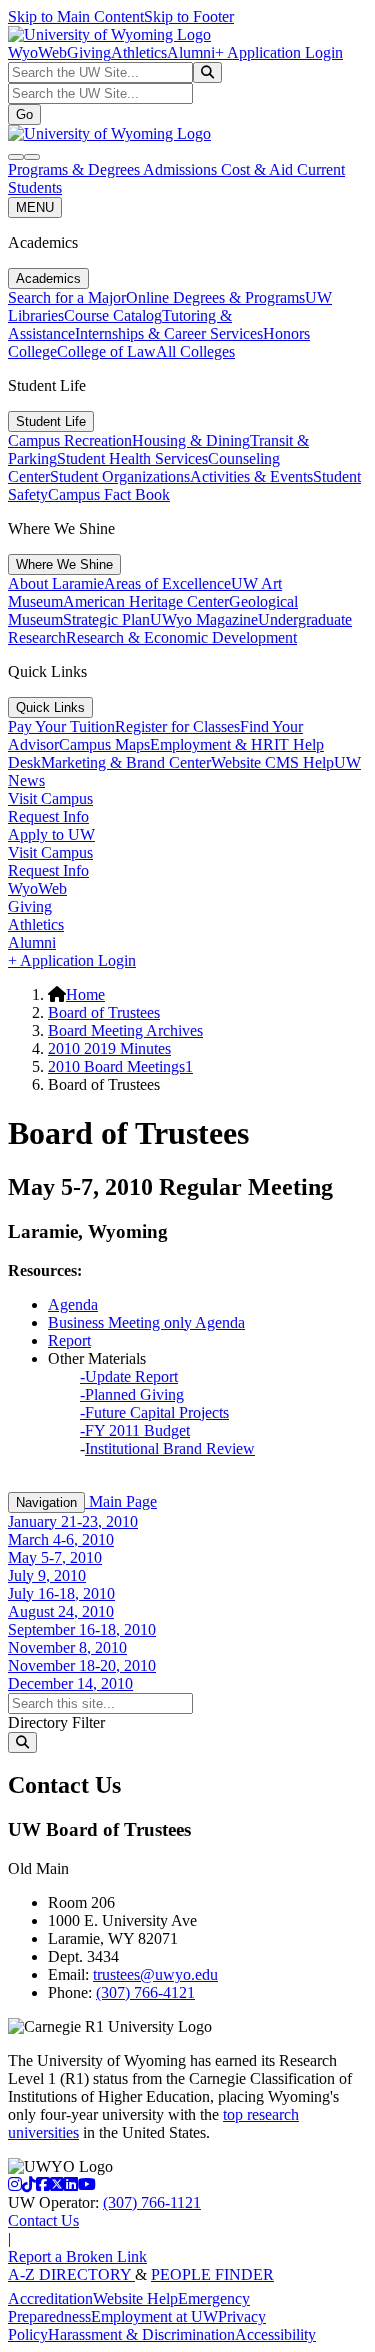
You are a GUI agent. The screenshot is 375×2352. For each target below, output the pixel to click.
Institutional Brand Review (170, 1448)
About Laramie (56, 583)
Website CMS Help (272, 762)
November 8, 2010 (67, 1647)
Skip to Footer (189, 16)
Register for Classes (177, 726)
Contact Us (43, 2220)
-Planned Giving (132, 1394)
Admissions (182, 169)
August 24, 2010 (61, 1611)
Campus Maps (104, 744)
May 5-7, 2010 (55, 1557)
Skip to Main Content (76, 16)
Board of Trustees (104, 1012)
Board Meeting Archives (125, 1030)
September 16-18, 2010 (82, 1629)
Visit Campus (50, 798)
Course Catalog (113, 315)
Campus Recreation (70, 440)
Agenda (73, 1304)
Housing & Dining (191, 440)
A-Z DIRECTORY (71, 2274)
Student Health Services (132, 458)
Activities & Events (251, 476)
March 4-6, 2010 (61, 1539)
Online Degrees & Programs (215, 297)
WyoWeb (37, 52)
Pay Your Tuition (61, 726)
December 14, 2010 (70, 1683)
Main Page (121, 1501)
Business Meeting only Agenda (146, 1322)
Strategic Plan (106, 619)
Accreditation (50, 2298)
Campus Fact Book (109, 494)
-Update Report (129, 1376)
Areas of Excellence (167, 583)
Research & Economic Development (181, 637)
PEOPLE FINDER (212, 2274)
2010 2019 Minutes (109, 1048)
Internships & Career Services (169, 333)
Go (24, 114)
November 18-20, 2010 (82, 1665)
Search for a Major (67, 297)
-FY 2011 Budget (135, 1430)
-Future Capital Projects (154, 1412)
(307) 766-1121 (152, 2202)
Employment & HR (212, 744)
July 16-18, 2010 (61, 1593)
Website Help (135, 2298)
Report (69, 1340)
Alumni (191, 52)
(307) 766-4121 (145, 1992)
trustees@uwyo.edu (155, 1974)
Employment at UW (154, 2316)
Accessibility (275, 2334)
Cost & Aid (259, 169)
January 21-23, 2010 (73, 1521)
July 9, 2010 (47, 1575)
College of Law (106, 351)
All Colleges (195, 351)
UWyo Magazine (204, 619)
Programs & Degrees (75, 169)
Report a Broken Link (77, 2256)
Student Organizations (120, 476)
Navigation (46, 1502)
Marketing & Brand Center (126, 762)
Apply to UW (51, 834)
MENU (35, 207)
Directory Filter (56, 1722)
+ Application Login (279, 52)
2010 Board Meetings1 (120, 1066)
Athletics (139, 52)
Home (85, 994)
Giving (89, 52)
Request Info (48, 816)
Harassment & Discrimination (141, 2334)
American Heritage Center (146, 601)
